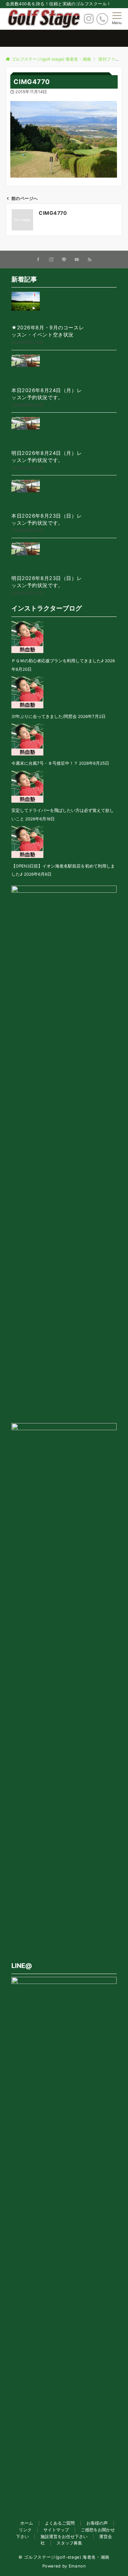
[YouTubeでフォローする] (77, 260)
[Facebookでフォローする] (38, 260)
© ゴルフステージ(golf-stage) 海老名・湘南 (64, 2557)
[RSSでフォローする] (90, 260)
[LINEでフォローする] (64, 260)
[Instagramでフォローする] (51, 260)
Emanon (77, 2566)
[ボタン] (89, 21)
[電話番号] (102, 19)
